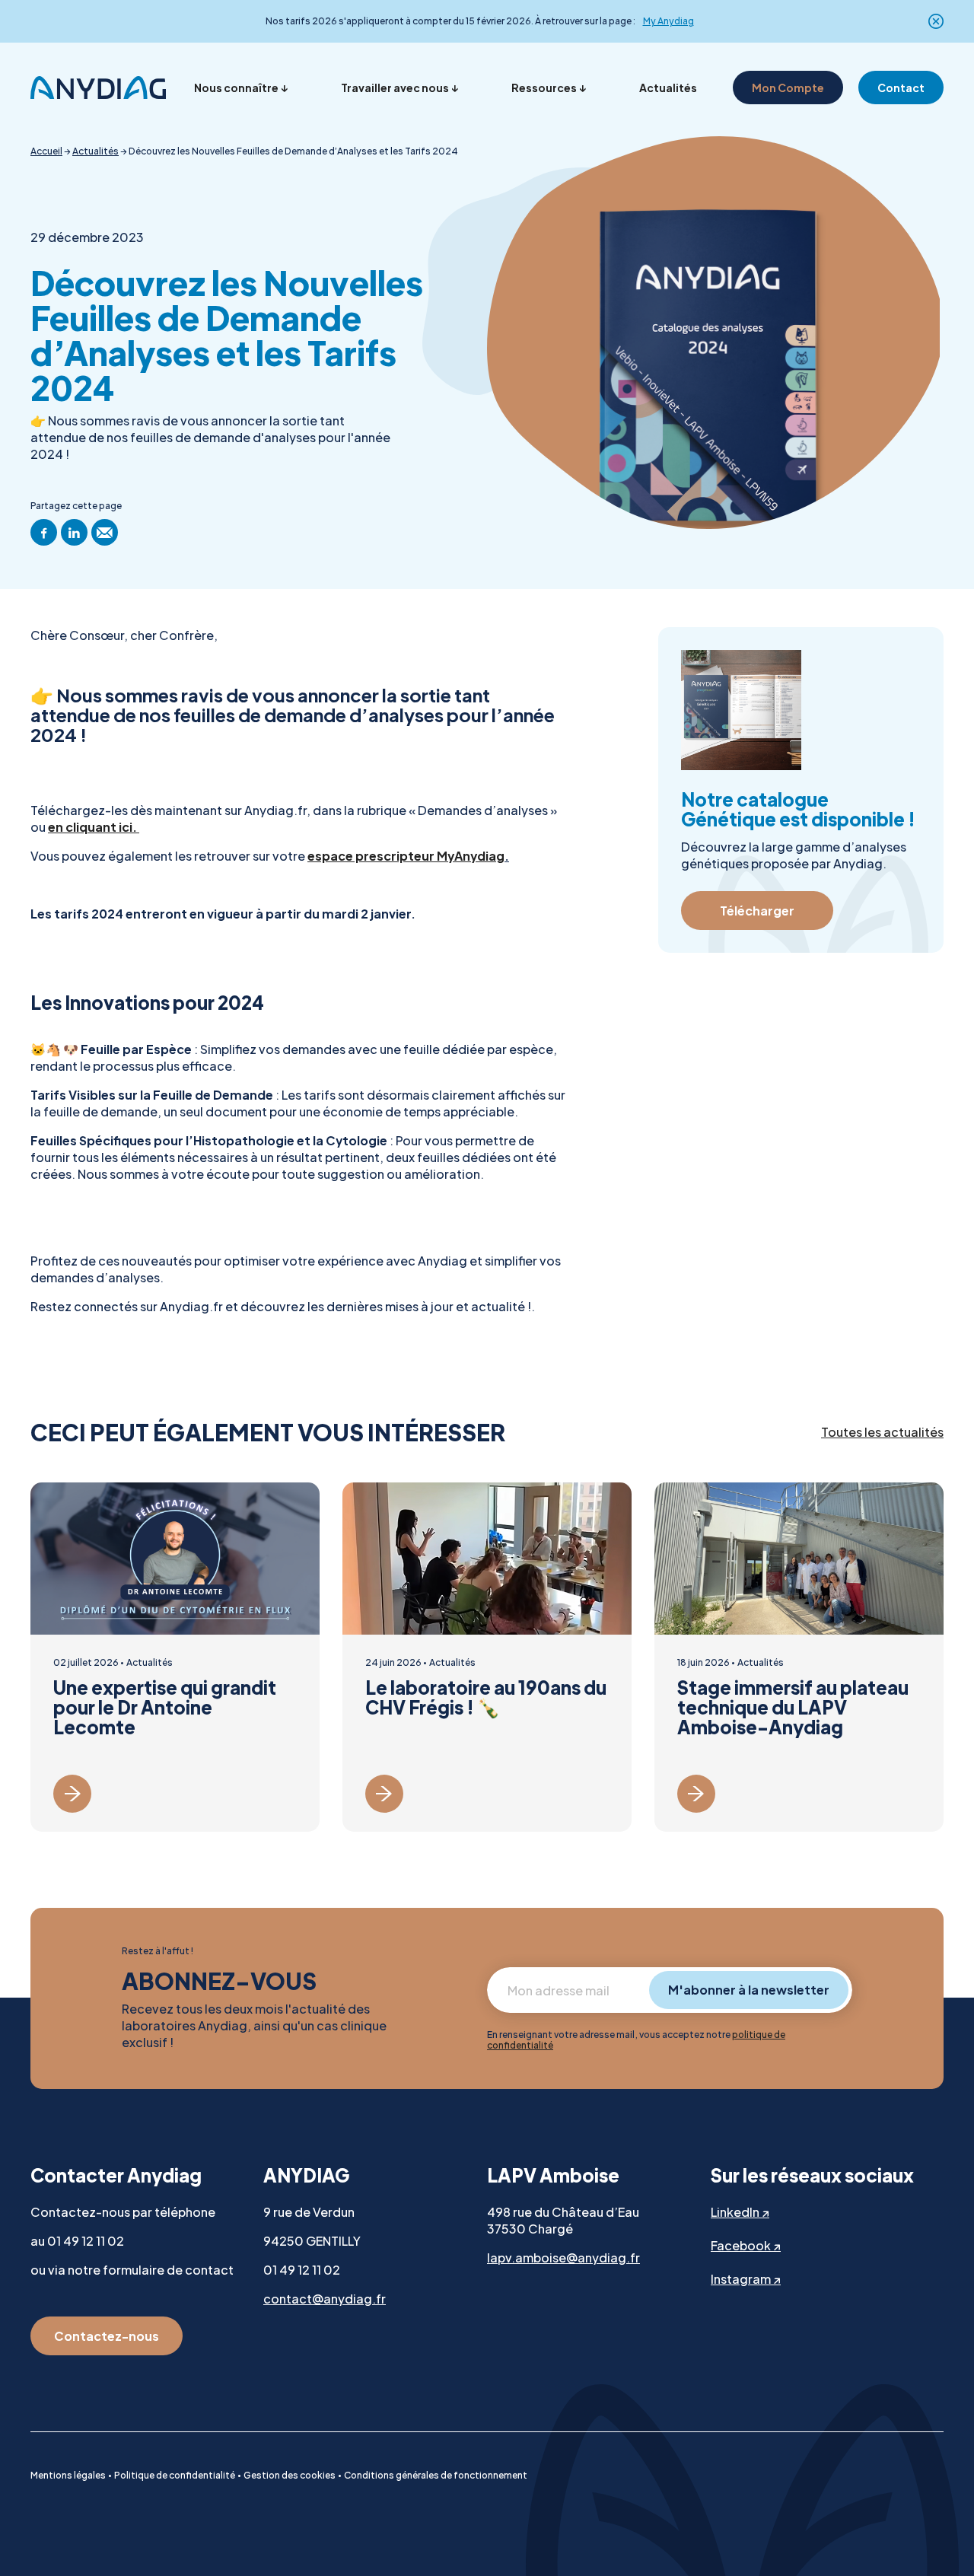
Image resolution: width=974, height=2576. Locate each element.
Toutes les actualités (882, 1432)
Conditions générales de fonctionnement (436, 2475)
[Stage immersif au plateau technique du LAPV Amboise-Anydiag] (799, 1657)
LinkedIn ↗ (740, 2212)
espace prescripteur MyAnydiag (406, 856)
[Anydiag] (98, 88)
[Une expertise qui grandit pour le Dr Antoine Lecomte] (175, 1657)
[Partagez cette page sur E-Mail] (105, 532)
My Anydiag (668, 21)
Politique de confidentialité (175, 2475)
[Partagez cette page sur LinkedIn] (74, 532)
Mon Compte (788, 88)
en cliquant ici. (94, 827)
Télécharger (757, 911)
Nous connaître (236, 88)
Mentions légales (68, 2475)
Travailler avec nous (395, 88)
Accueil (46, 151)
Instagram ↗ (746, 2279)
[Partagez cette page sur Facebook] (44, 532)
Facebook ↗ (746, 2245)
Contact (901, 88)
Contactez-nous (107, 2336)
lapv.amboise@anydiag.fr (563, 2258)
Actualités (668, 88)
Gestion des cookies (290, 2475)
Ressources (544, 88)
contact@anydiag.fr (325, 2299)
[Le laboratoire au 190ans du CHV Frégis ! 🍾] (487, 1657)
